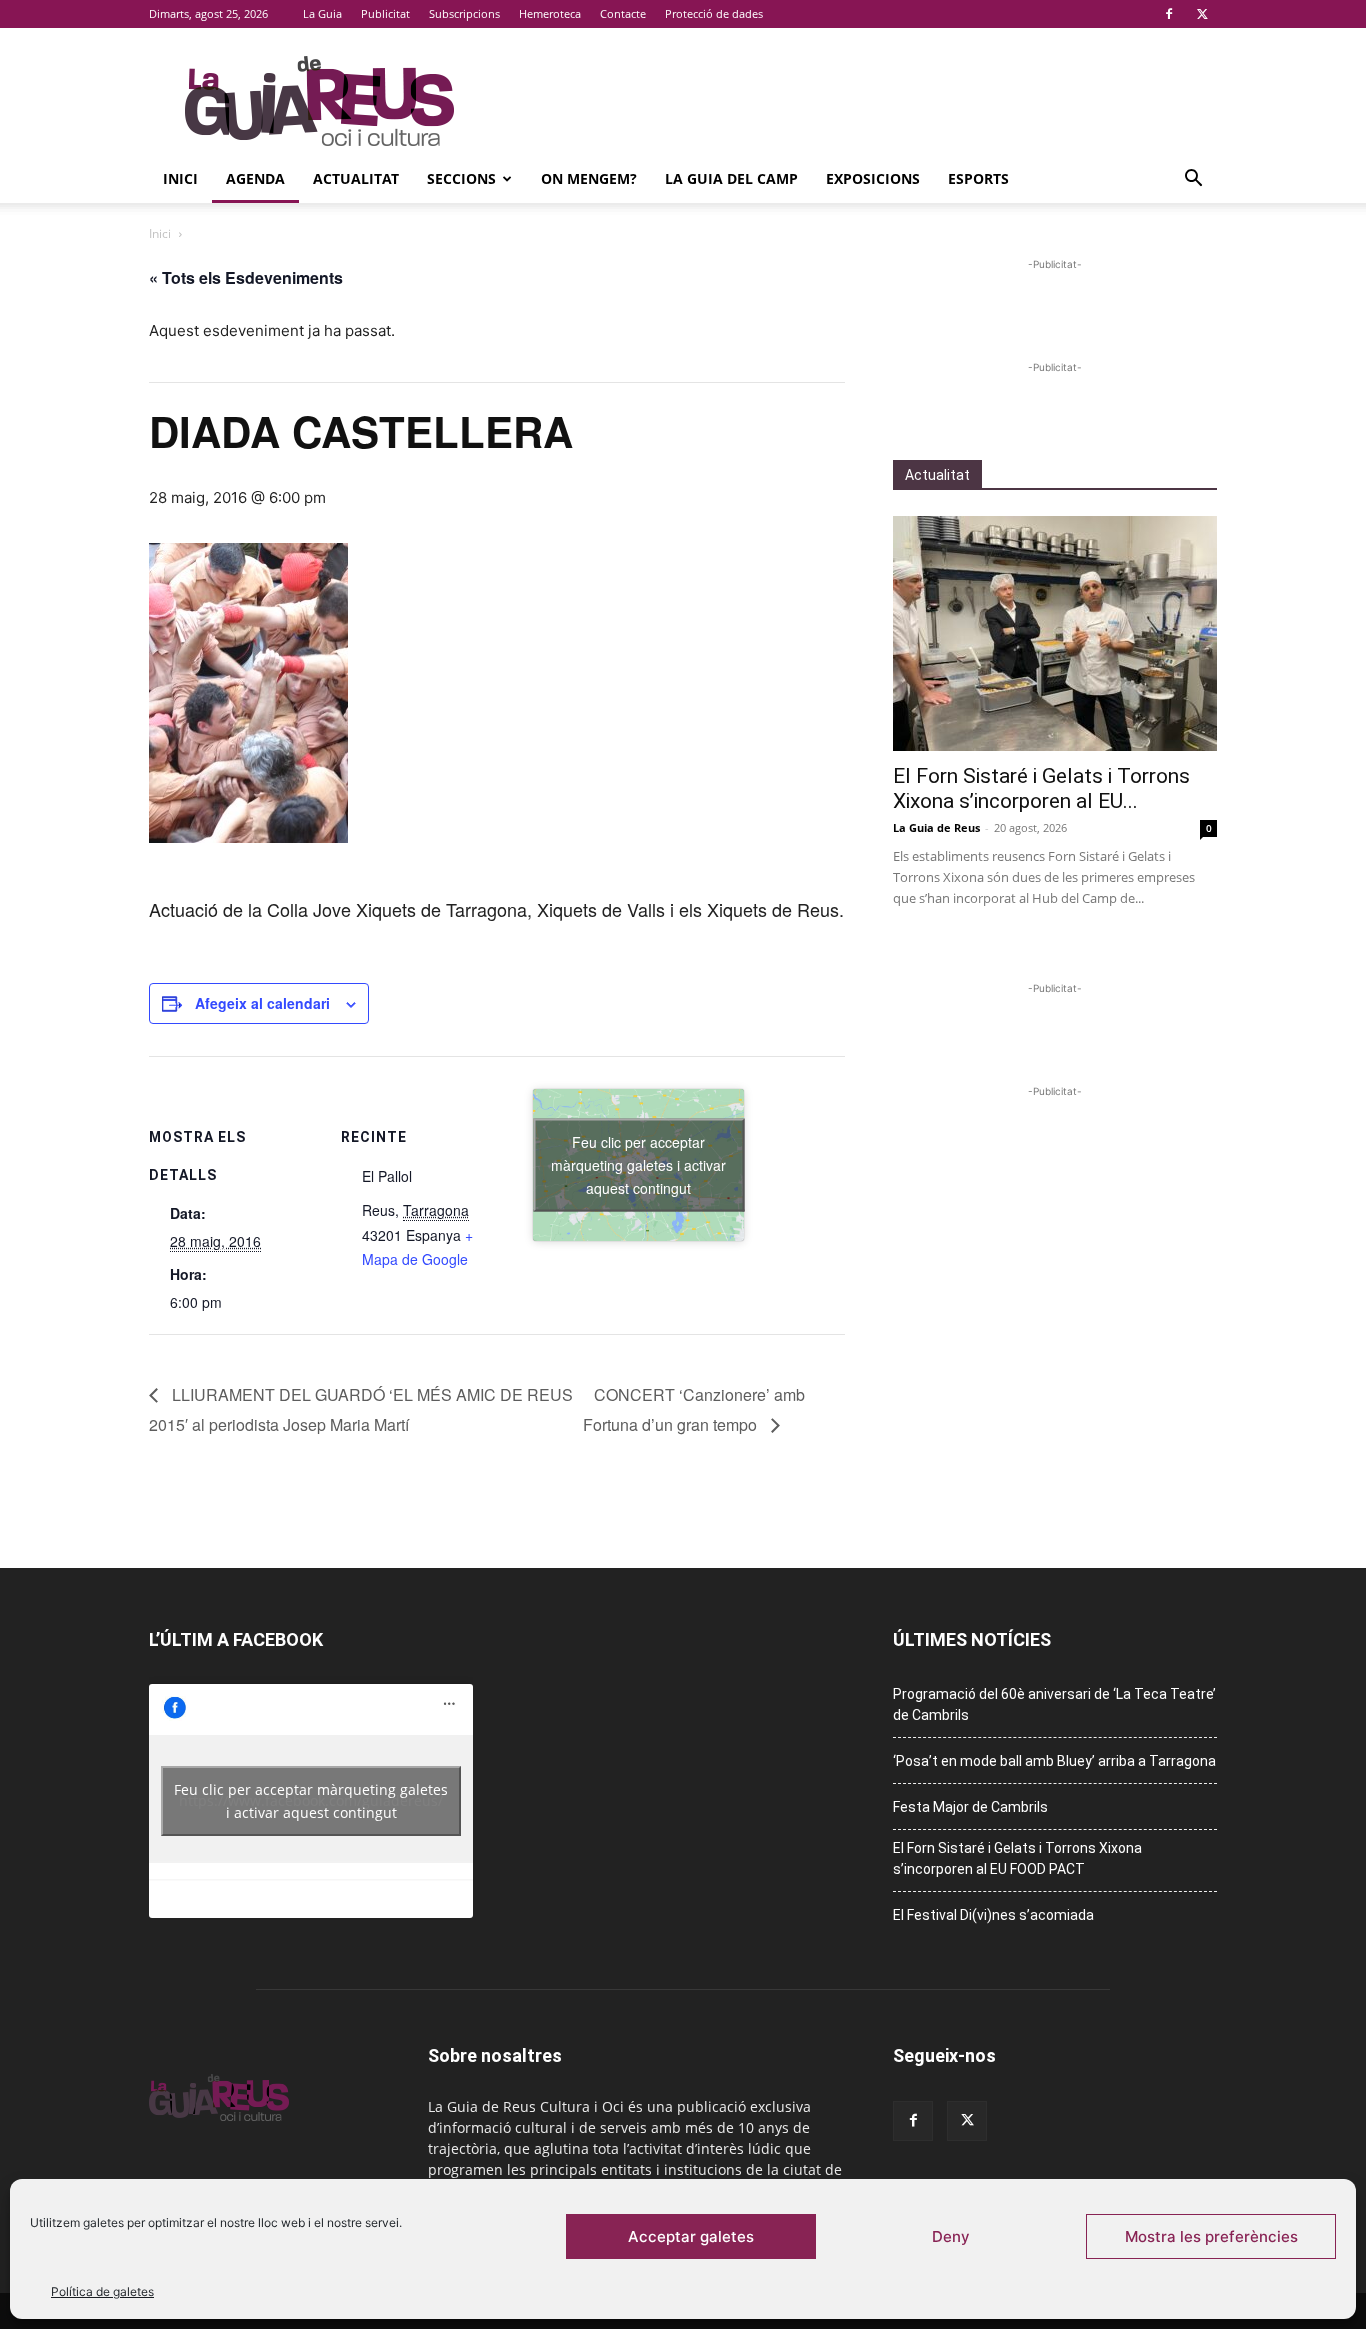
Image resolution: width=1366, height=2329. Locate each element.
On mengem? (589, 178)
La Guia (322, 13)
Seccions (461, 178)
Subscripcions (464, 13)
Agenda (255, 178)
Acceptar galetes (691, 2236)
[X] (1202, 14)
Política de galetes (102, 2291)
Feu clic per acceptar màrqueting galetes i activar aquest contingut (638, 1164)
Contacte (623, 13)
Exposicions (873, 178)
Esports (978, 178)
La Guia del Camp (731, 178)
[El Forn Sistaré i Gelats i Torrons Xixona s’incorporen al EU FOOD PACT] (1055, 633)
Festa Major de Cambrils (970, 1807)
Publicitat (385, 13)
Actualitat (356, 178)
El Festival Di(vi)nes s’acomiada (993, 1915)
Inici (180, 178)
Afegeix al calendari (262, 1003)
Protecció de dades (714, 13)
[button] (1193, 180)
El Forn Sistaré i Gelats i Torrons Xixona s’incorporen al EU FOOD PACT (1017, 1858)
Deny (951, 2236)
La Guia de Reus (936, 827)
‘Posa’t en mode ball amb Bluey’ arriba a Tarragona (1054, 1761)
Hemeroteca (550, 13)
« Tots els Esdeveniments (246, 277)
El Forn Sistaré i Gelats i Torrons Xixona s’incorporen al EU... (1041, 788)
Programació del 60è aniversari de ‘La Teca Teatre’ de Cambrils (1054, 1704)
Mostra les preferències (1211, 2236)
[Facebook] (1169, 14)
